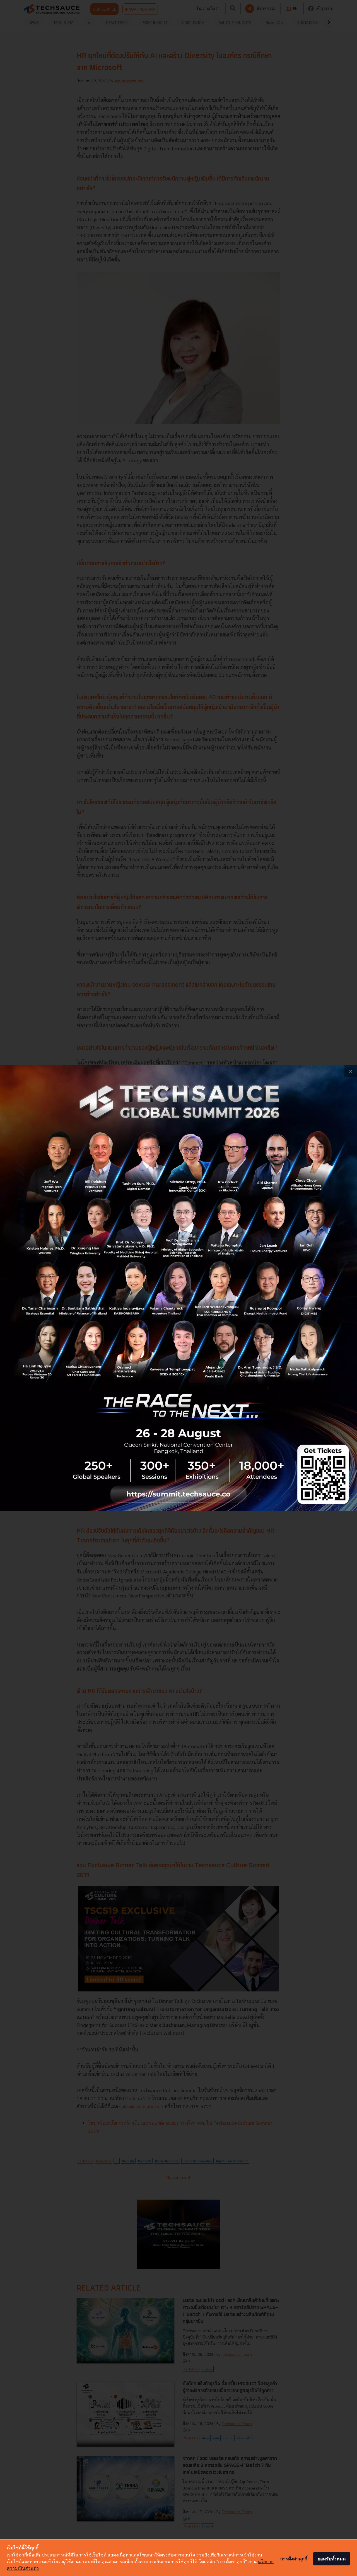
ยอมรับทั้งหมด (332, 2559)
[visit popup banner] (178, 1288)
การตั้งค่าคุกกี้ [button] (294, 2559)
